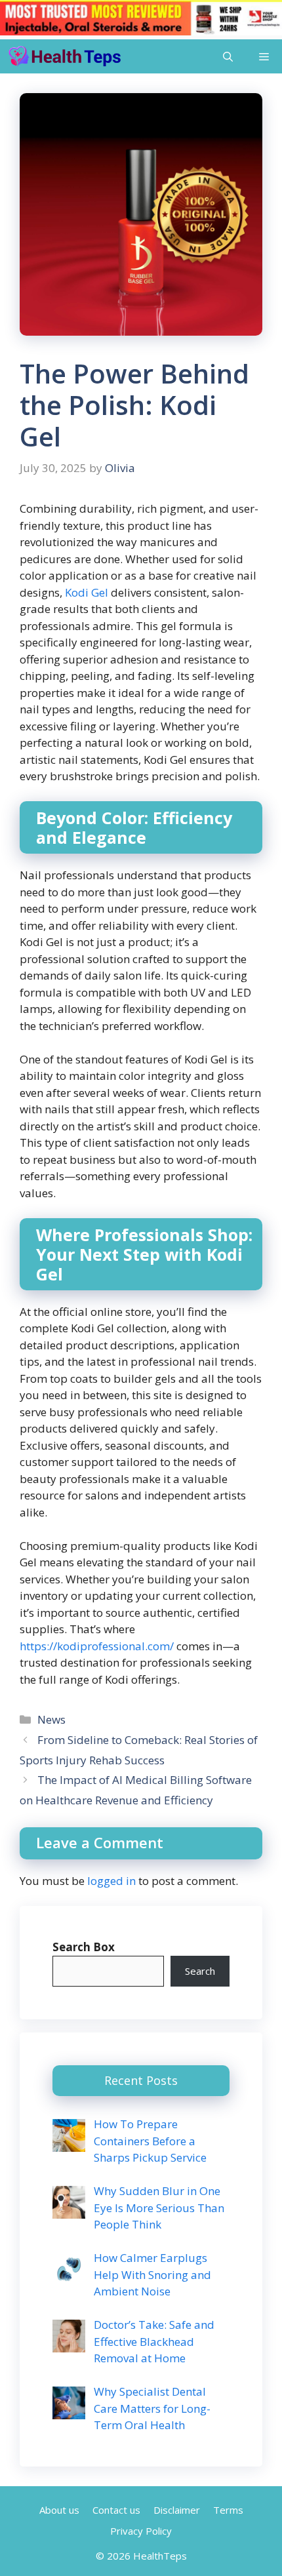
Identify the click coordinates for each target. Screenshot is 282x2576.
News (51, 1719)
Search (200, 1971)
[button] (228, 56)
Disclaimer (177, 2510)
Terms (228, 2510)
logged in (111, 1881)
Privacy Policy (141, 2531)
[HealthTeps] (64, 56)
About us (59, 2510)
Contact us (116, 2510)
